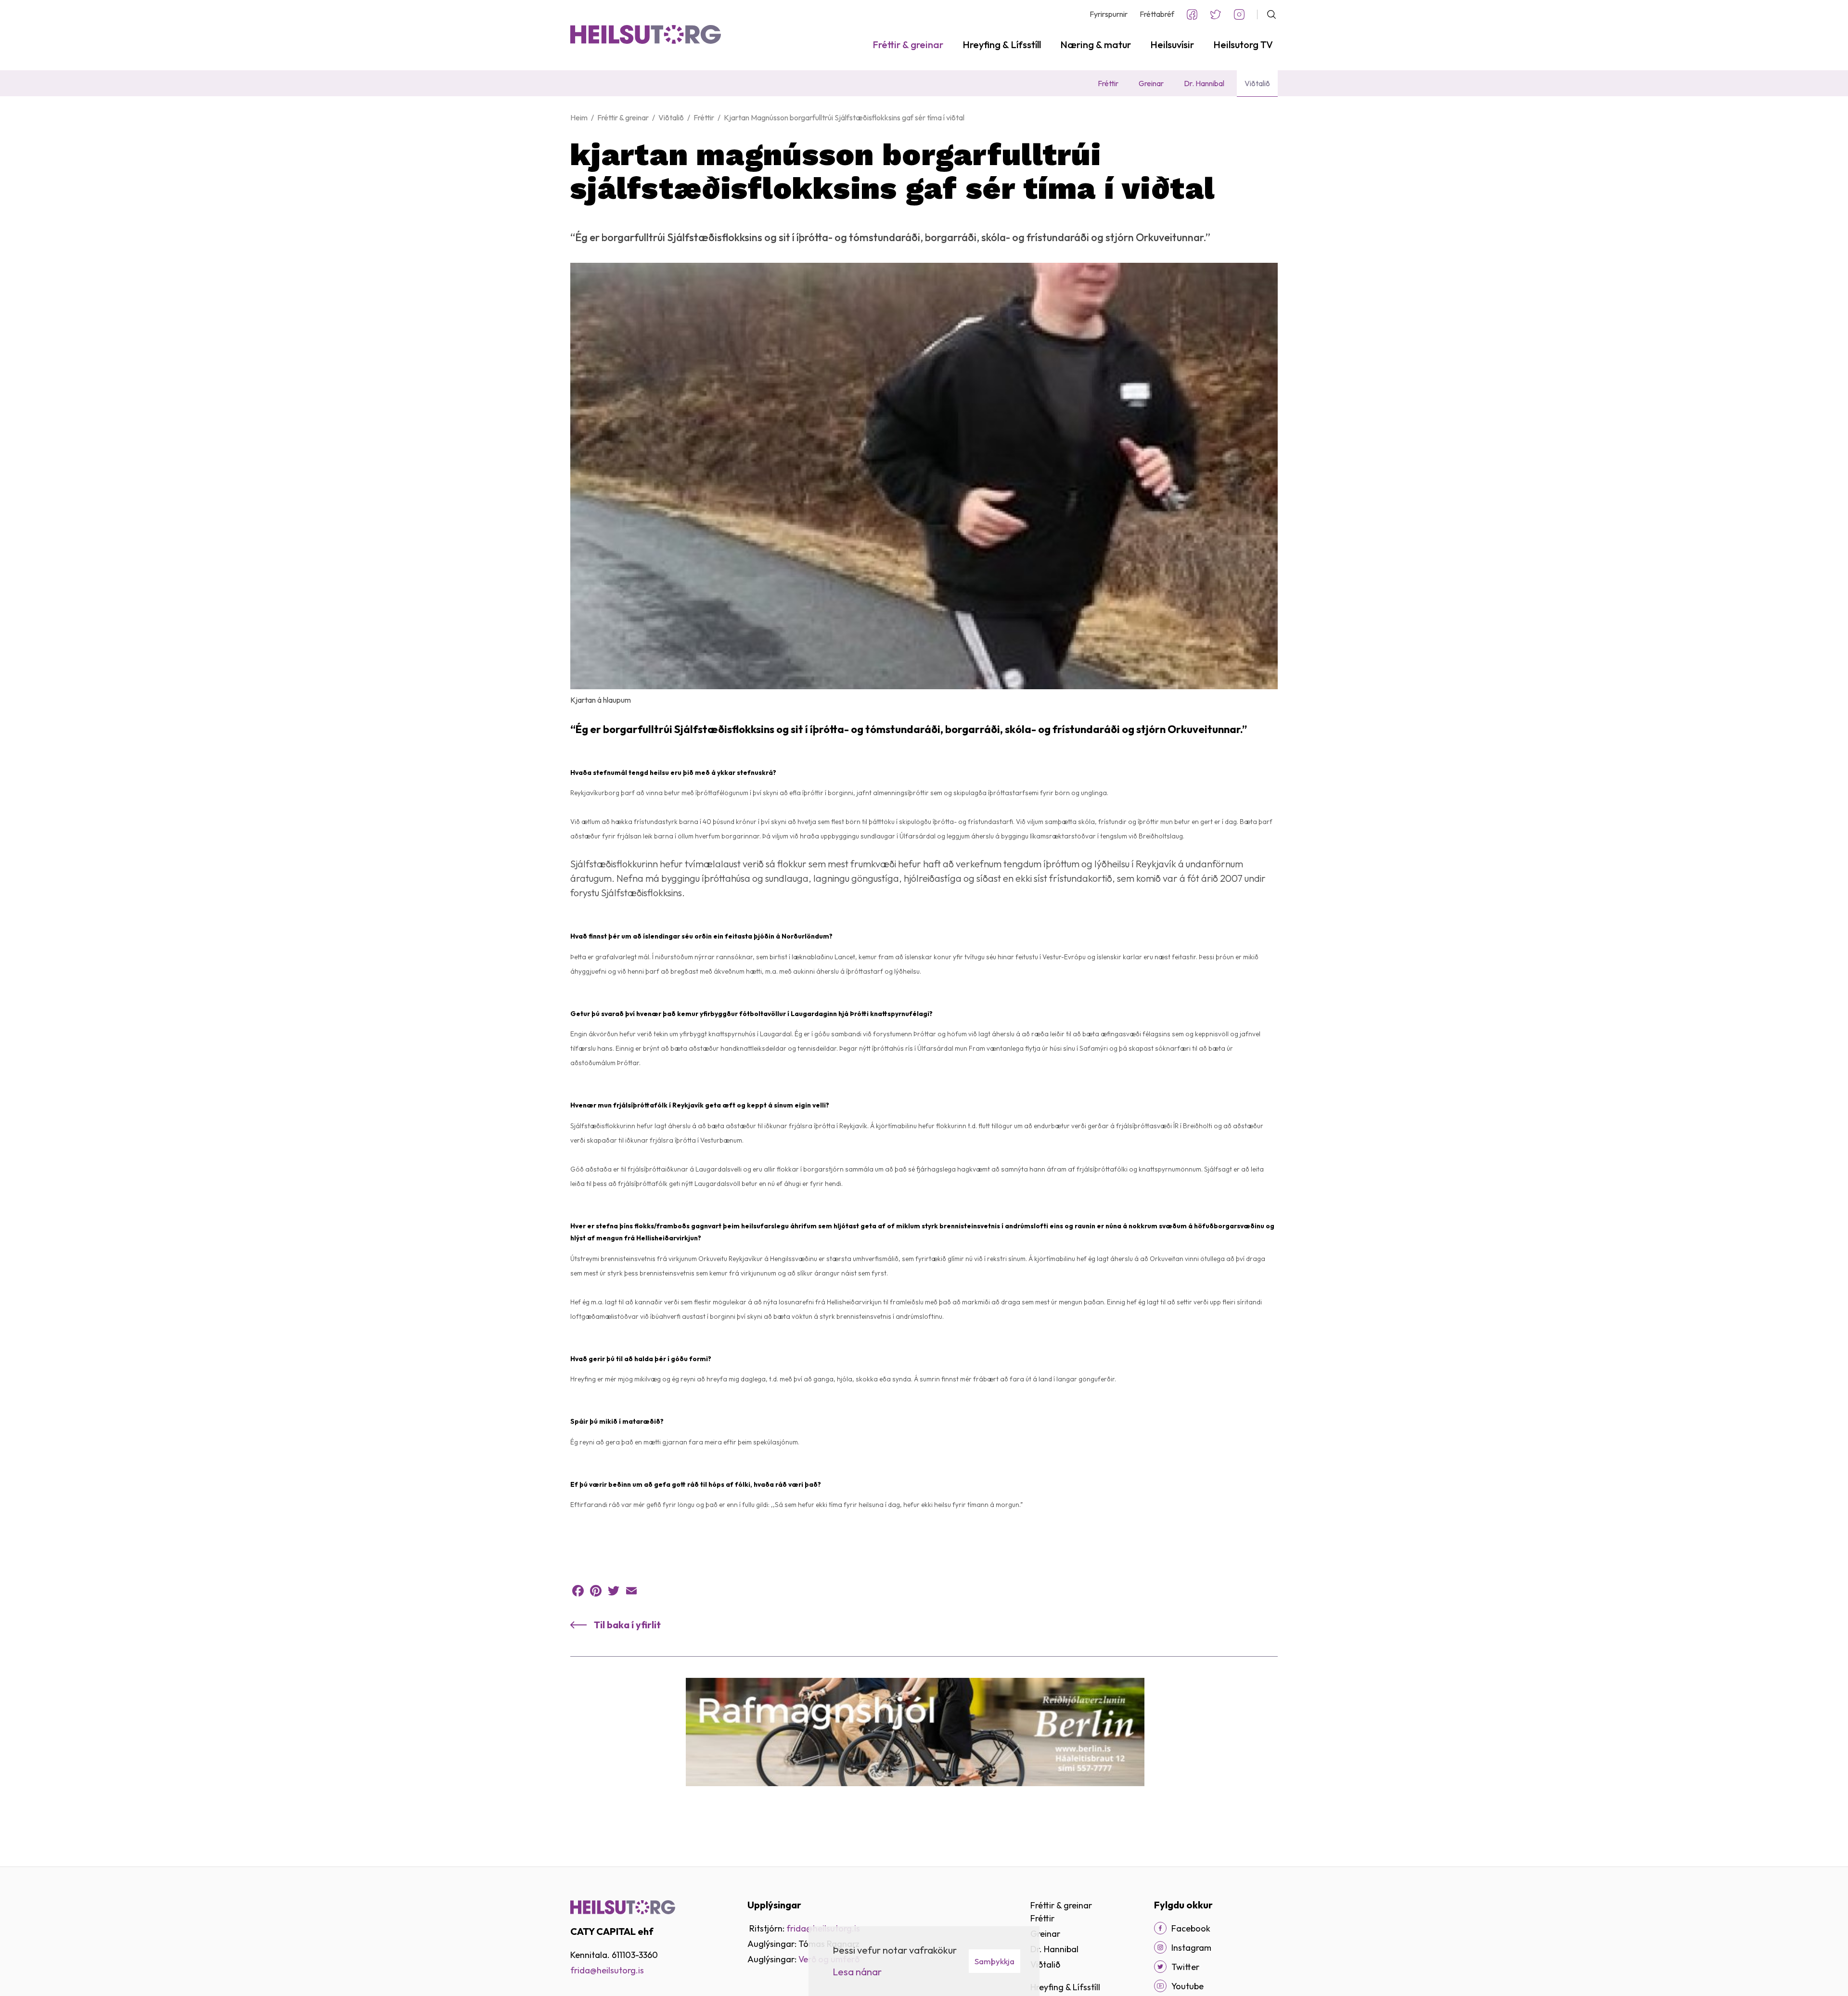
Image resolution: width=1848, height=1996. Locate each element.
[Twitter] (614, 1591)
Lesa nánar (857, 1972)
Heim (579, 117)
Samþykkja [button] (995, 1961)
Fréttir (704, 117)
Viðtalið (671, 117)
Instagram (1239, 14)
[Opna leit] (1267, 14)
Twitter (1216, 14)
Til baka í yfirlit (627, 1625)
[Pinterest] (596, 1591)
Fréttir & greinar (623, 117)
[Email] (631, 1591)
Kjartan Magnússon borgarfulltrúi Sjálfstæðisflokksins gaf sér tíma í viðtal (844, 117)
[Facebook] (578, 1591)
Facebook (1192, 14)
